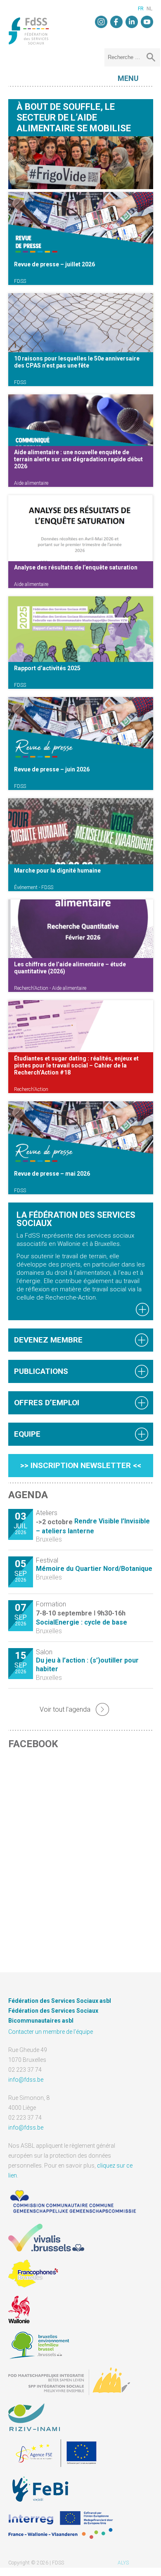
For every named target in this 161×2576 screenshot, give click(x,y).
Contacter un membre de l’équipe (51, 2032)
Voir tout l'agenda (65, 1709)
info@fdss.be (26, 2080)
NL (149, 9)
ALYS (123, 2563)
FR (141, 9)
